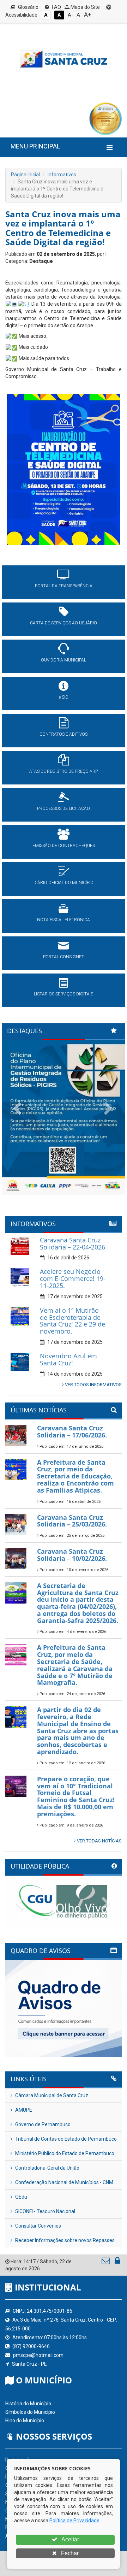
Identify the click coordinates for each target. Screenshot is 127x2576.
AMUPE (23, 2110)
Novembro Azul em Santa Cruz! (68, 1359)
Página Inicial (25, 175)
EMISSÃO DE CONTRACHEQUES (64, 846)
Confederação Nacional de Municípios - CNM (64, 2182)
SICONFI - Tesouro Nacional (45, 2211)
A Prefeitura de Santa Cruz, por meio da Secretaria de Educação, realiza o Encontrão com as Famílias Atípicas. (75, 1476)
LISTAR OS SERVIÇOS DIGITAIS (64, 994)
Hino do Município (25, 2421)
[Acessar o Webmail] (106, 2262)
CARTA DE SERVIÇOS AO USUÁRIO (64, 623)
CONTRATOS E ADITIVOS (64, 734)
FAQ (56, 7)
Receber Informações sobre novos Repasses (64, 2240)
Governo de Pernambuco (42, 2124)
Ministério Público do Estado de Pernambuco (64, 2153)
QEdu (21, 2197)
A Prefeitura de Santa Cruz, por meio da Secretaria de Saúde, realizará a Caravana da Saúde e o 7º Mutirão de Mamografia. (75, 1665)
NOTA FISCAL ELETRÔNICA (64, 920)
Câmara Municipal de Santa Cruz (51, 2095)
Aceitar (70, 2539)
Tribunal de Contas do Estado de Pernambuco (65, 2139)
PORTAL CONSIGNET (64, 957)
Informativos (62, 175)
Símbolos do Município (30, 2412)
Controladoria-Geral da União (47, 2168)
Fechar (69, 2553)
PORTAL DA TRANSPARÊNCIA (64, 586)
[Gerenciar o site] (117, 2262)
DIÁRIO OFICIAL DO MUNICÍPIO (64, 883)
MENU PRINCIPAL (35, 146)
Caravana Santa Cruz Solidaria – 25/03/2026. (72, 1521)
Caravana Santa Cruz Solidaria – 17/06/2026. (72, 1431)
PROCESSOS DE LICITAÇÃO (64, 808)
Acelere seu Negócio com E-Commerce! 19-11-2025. (73, 1278)
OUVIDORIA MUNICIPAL (64, 660)
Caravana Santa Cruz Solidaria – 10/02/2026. (72, 1555)
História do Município (28, 2404)
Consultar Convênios (38, 2226)
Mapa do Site (85, 7)
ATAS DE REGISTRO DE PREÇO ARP (64, 771)
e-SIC (64, 697)
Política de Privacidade (74, 2521)
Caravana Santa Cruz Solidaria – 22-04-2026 (72, 1243)
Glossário (28, 7)
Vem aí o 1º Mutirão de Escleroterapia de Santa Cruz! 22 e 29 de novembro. (72, 1321)
